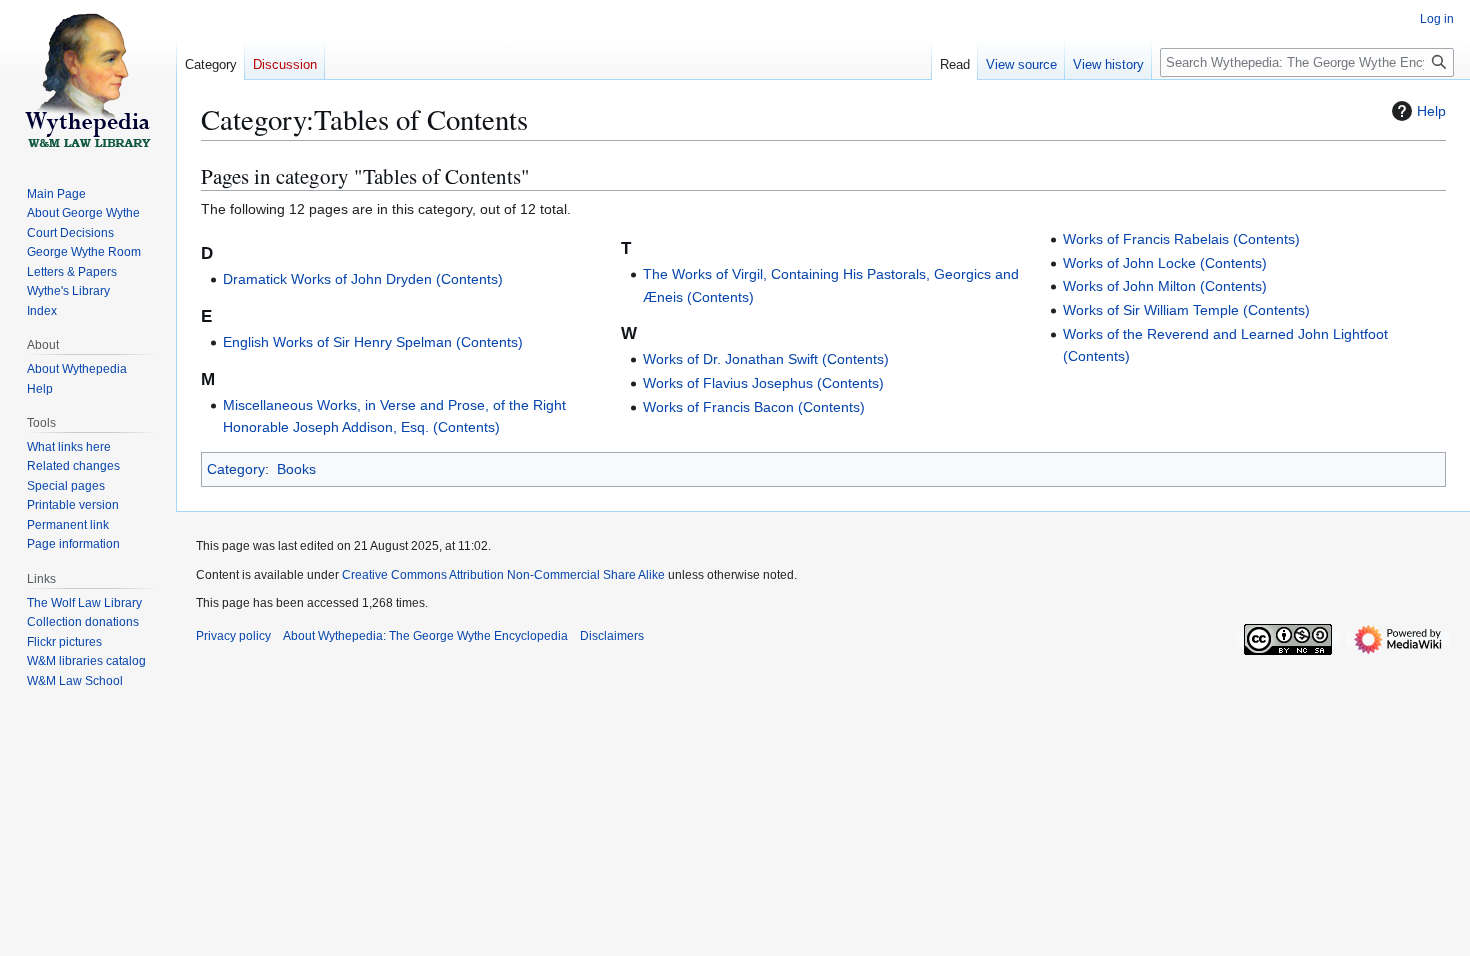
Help (1431, 111)
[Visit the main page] (88, 80)
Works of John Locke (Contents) (1165, 263)
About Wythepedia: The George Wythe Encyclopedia (425, 636)
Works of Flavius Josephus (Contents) (763, 383)
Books (296, 469)
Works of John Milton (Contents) (1165, 286)
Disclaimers (612, 636)
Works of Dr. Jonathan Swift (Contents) (766, 359)
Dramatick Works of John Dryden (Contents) (363, 279)
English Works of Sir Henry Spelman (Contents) (373, 342)
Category (236, 469)
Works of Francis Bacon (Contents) (754, 407)
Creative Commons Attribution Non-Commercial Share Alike (503, 575)
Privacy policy (233, 636)
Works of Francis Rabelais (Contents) (1181, 239)
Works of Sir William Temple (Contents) (1186, 310)
